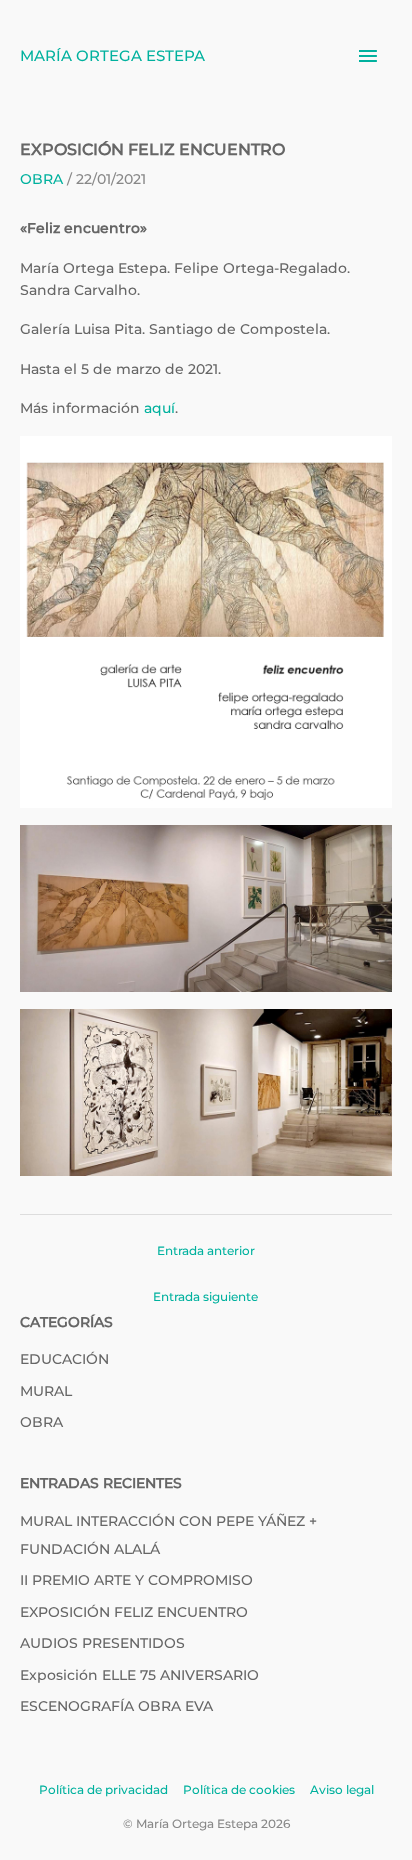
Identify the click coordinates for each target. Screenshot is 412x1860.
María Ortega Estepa (112, 55)
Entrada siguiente (205, 1296)
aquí (159, 408)
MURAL (46, 1391)
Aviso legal (342, 1789)
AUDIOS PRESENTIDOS (102, 1643)
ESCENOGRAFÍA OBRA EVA (116, 1706)
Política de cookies (239, 1789)
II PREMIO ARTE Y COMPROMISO (136, 1580)
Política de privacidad (103, 1789)
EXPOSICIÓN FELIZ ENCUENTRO (134, 1612)
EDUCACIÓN (64, 1359)
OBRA (41, 179)
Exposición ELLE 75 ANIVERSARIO (139, 1675)
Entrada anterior (206, 1250)
